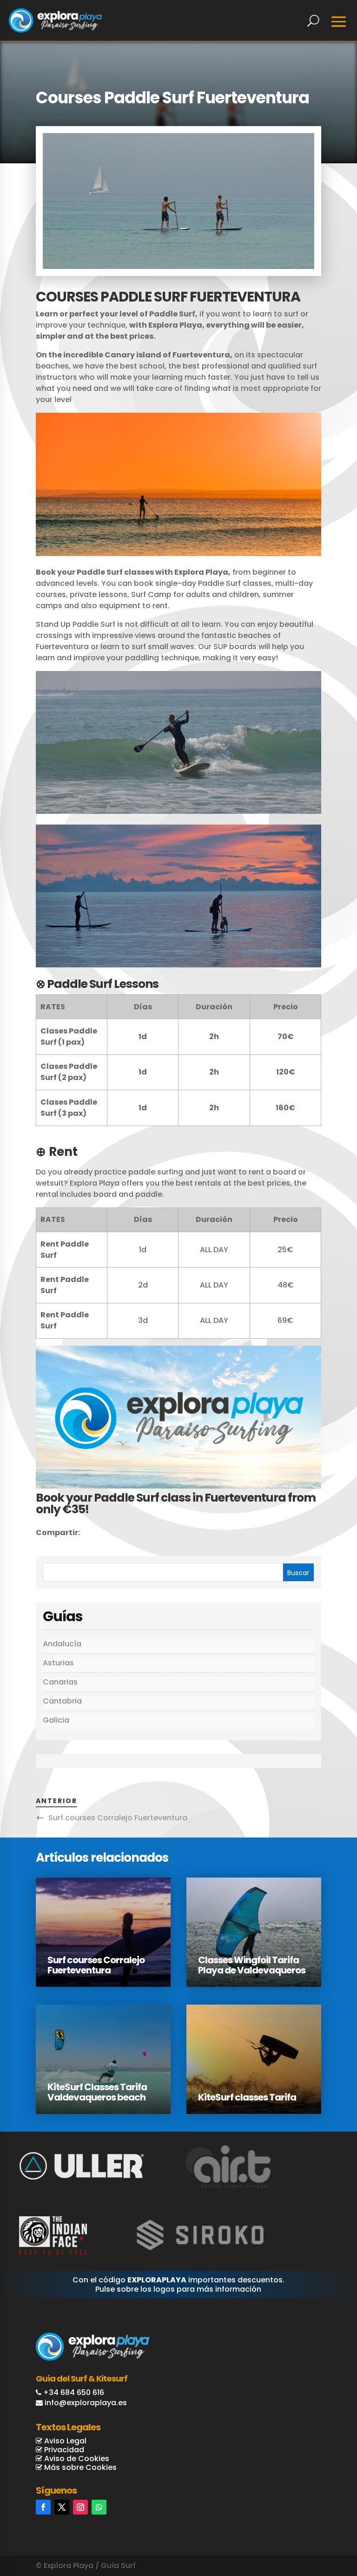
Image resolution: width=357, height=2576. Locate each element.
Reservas (311, 2521)
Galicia (56, 1720)
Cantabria (62, 1701)
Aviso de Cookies (76, 2459)
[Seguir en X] (62, 2507)
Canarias (60, 1682)
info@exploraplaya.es (86, 2403)
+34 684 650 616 (74, 2392)
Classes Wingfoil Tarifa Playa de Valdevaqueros (252, 1965)
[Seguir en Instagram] (80, 2507)
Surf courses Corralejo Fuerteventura (118, 1818)
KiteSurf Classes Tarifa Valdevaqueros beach (97, 2092)
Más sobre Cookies (79, 2467)
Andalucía (62, 1644)
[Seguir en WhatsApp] (99, 2507)
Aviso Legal (64, 2441)
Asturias (58, 1663)
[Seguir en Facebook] (43, 2507)
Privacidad (63, 2450)
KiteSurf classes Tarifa (247, 2097)
